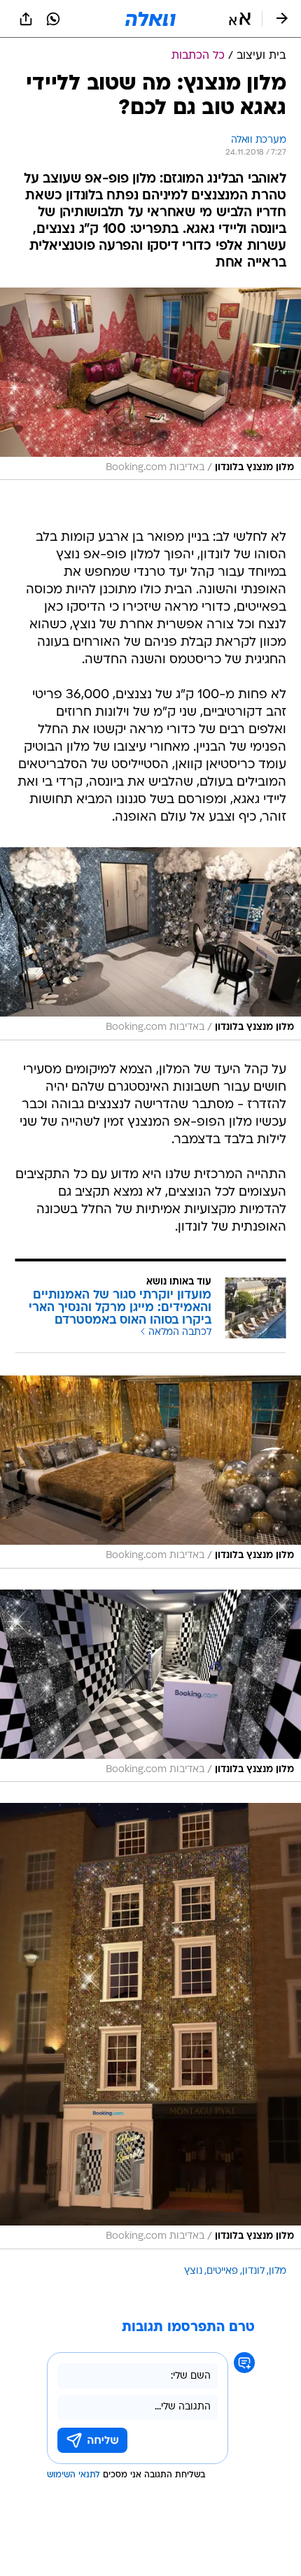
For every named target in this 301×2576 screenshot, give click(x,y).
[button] (240, 19)
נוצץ (193, 2271)
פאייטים (222, 2271)
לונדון (253, 2271)
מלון (278, 2271)
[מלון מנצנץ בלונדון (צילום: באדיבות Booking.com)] (150, 384)
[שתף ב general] (26, 19)
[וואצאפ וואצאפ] (53, 19)
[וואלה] (150, 19)
